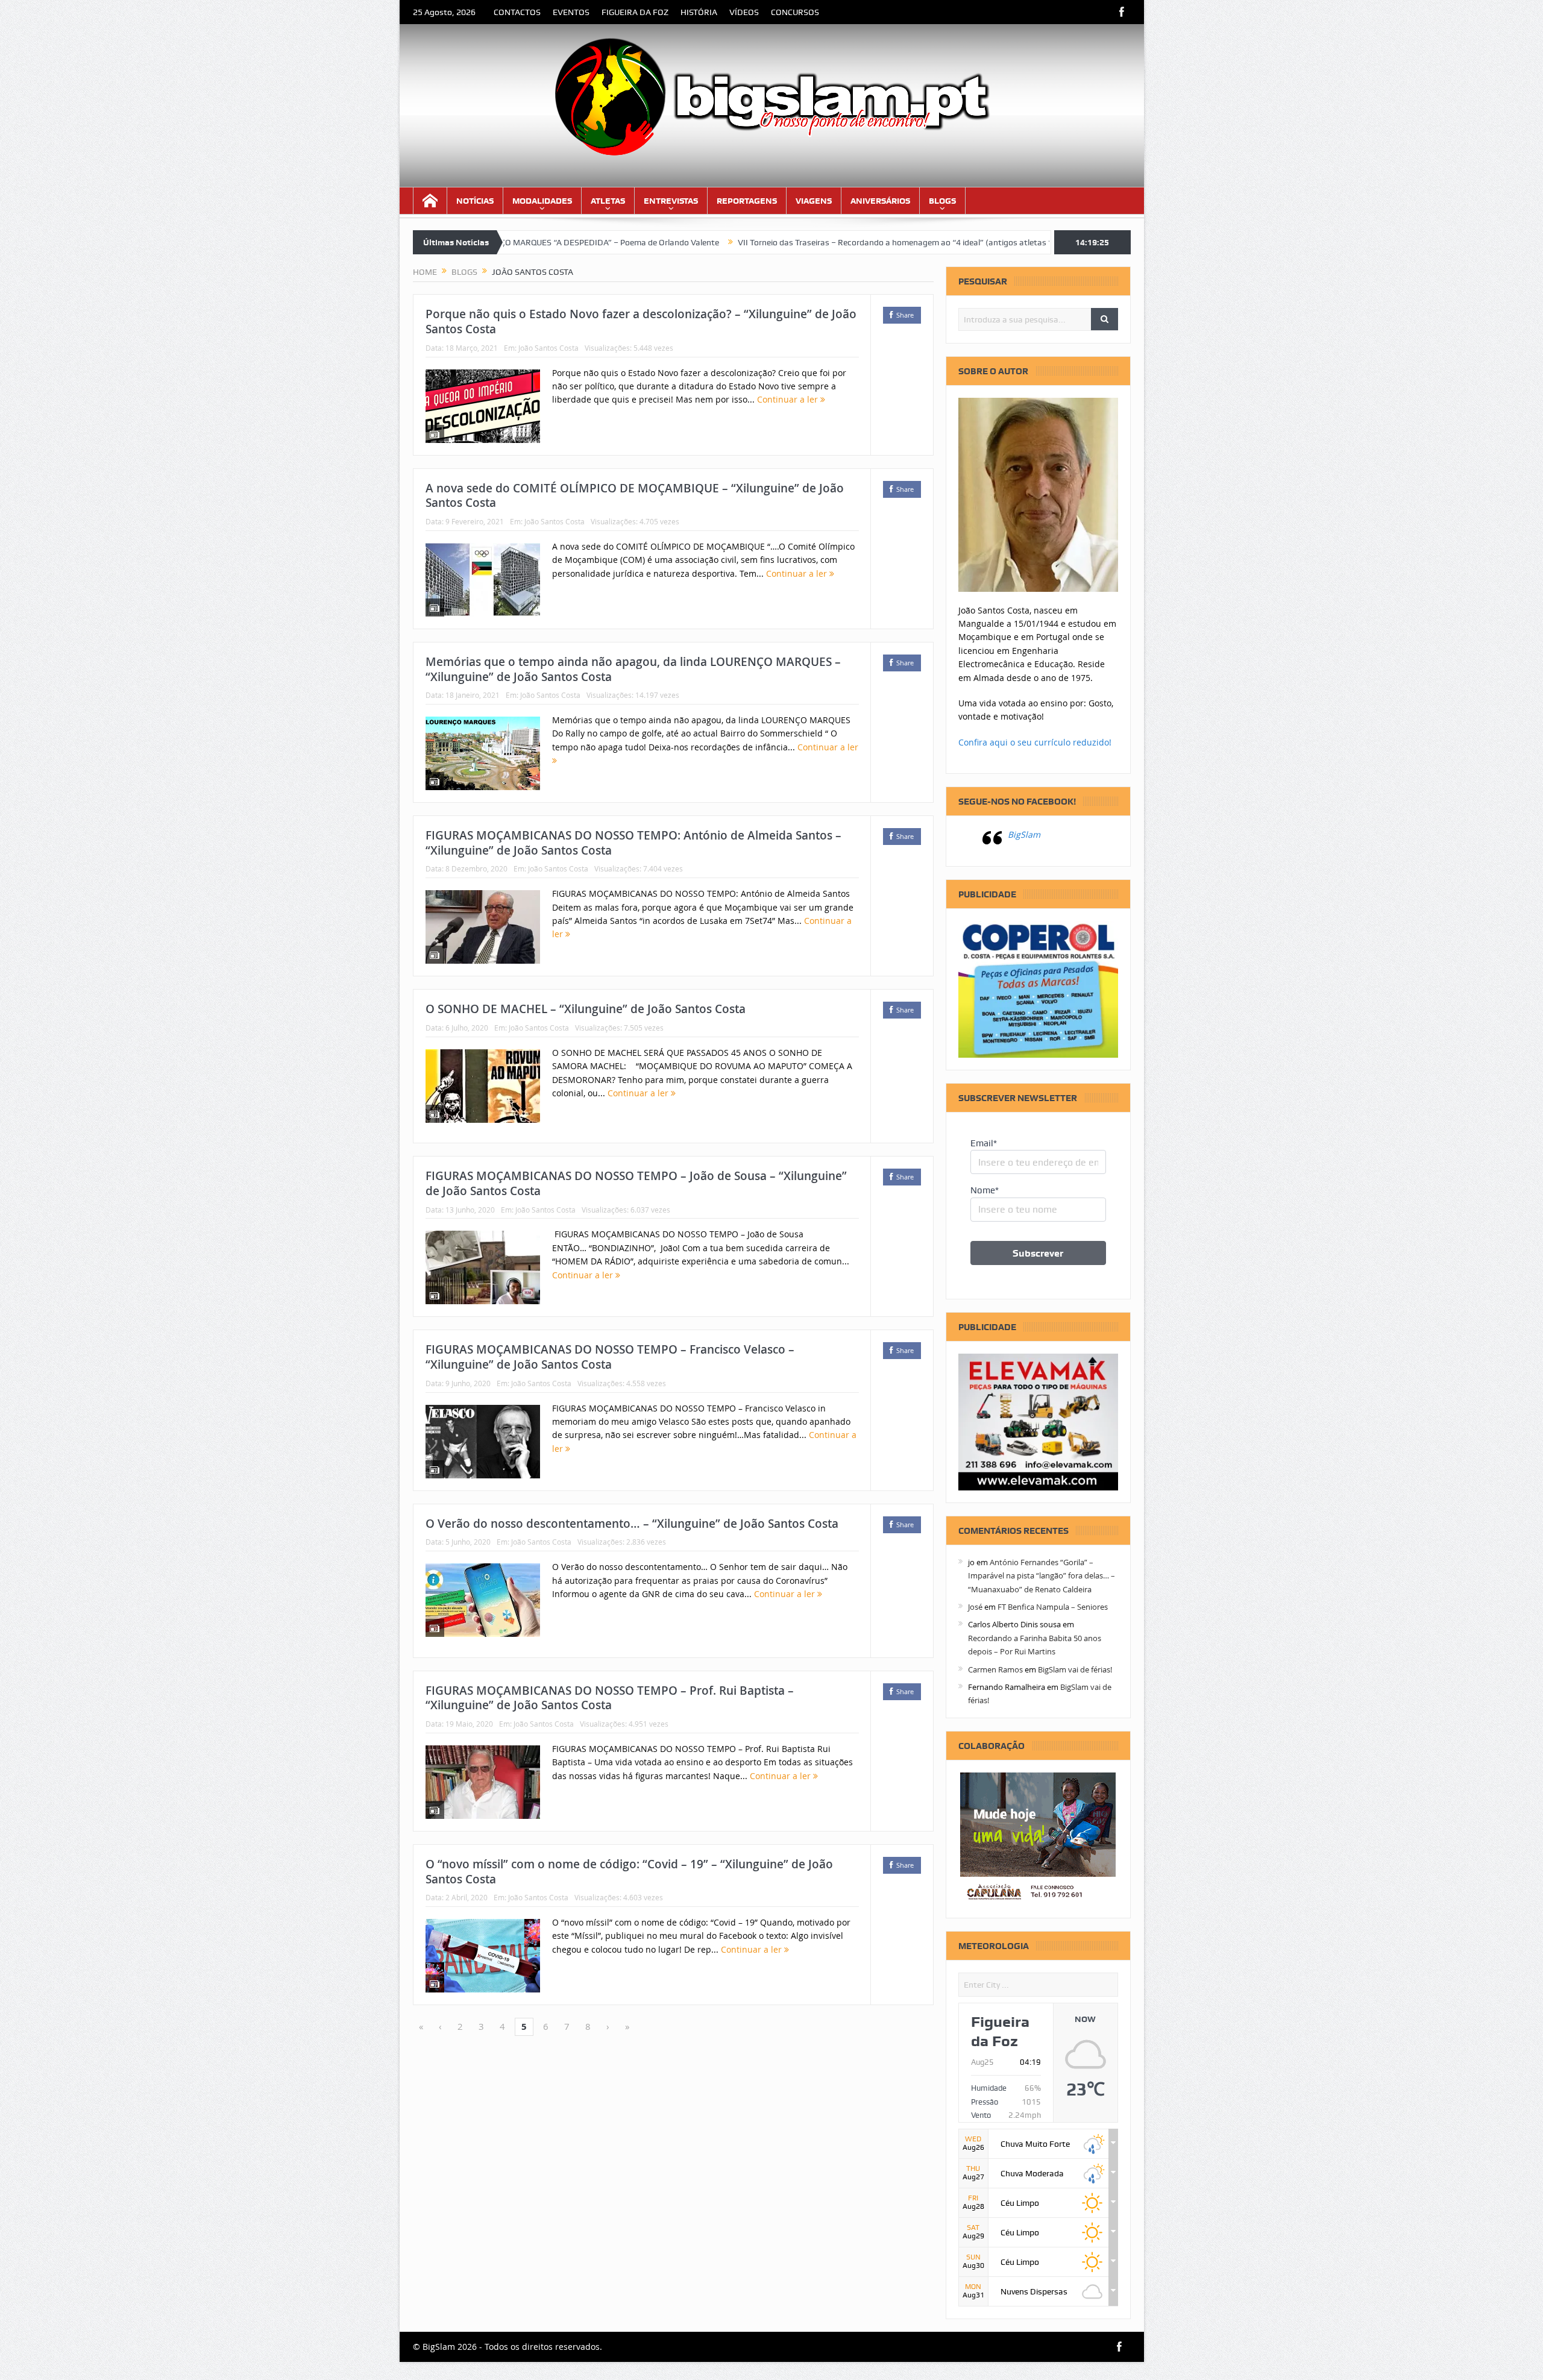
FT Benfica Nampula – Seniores (1053, 1607)
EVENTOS (571, 12)
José (975, 1607)
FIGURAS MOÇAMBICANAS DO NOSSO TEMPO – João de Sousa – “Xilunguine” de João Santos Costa (636, 1183)
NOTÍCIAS (475, 201)
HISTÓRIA (699, 12)
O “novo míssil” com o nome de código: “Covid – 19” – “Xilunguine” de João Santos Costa (629, 1872)
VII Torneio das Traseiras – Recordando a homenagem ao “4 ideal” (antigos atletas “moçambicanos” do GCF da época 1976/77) (852, 242)
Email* (984, 1143)
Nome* (985, 1190)
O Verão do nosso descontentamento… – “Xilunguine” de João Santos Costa (632, 1524)
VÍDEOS (744, 12)
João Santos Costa (548, 348)
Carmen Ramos (995, 1669)
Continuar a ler (789, 399)
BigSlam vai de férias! (1075, 1669)
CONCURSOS (795, 12)
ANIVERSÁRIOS (880, 201)
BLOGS (942, 201)
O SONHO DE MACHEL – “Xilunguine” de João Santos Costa (586, 1009)
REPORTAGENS (747, 201)
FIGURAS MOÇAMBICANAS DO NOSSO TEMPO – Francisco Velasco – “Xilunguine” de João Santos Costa (610, 1357)
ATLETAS (608, 201)
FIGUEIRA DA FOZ (635, 12)
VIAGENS (814, 201)
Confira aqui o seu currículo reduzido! (1035, 742)
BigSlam (1024, 834)
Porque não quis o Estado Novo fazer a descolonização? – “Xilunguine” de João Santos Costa (641, 322)
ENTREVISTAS (671, 201)
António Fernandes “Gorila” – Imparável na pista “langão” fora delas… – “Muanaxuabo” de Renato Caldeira (1042, 1576)
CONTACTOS (517, 12)
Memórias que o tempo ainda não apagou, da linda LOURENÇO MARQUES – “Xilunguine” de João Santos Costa (633, 669)
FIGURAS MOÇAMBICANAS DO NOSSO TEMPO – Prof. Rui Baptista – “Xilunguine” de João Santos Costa (610, 1698)
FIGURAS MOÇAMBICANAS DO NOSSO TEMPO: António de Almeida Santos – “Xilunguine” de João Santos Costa (633, 843)
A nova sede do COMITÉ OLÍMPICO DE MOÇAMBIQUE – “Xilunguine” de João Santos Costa (635, 496)
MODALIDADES (542, 201)
